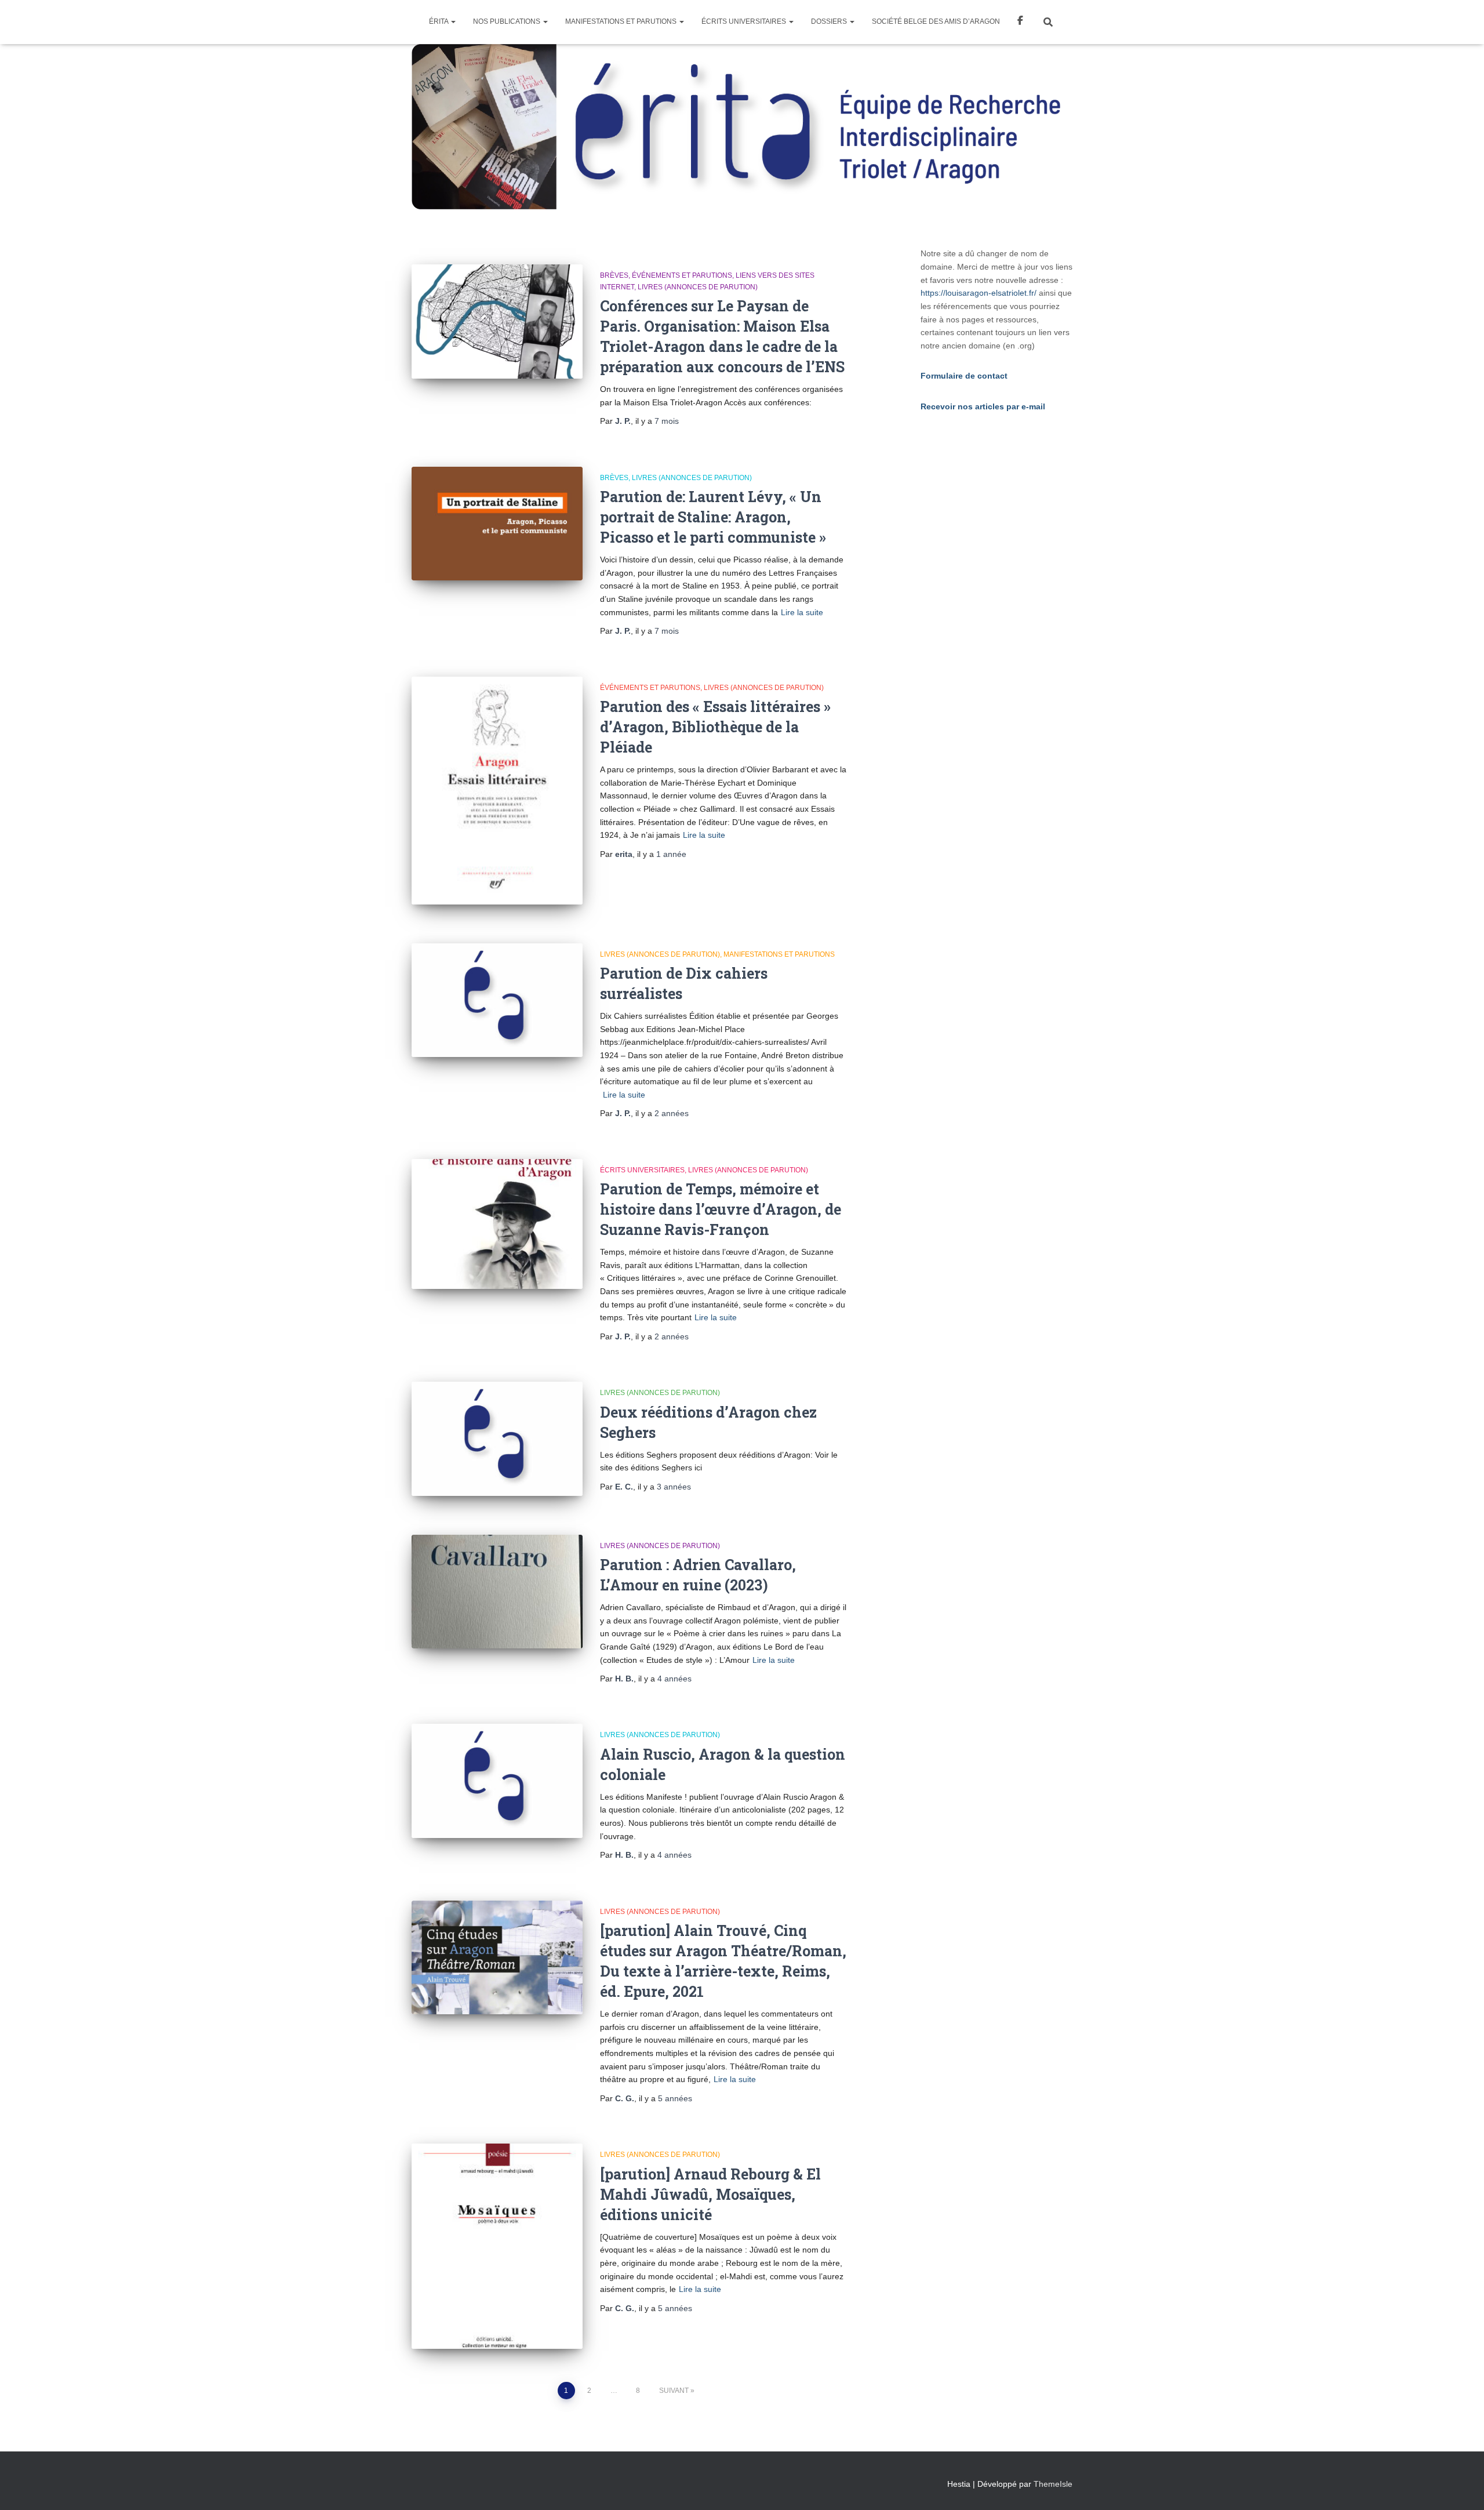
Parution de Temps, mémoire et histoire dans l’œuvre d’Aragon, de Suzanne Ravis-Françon (721, 1209)
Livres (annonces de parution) (698, 287)
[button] (453, 21)
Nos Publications (508, 21)
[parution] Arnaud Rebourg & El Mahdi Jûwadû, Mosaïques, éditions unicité (710, 2194)
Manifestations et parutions (622, 21)
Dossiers (830, 21)
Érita (439, 21)
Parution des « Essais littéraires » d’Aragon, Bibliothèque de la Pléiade (715, 727)
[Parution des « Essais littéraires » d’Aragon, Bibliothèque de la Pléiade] (497, 791)
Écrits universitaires (745, 21)
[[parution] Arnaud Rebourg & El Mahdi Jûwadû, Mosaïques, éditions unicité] (497, 2246)
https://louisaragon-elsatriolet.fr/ (979, 293)
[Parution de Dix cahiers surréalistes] (497, 1000)
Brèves (614, 275)
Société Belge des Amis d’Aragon (936, 21)
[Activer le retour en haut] (1461, 2487)
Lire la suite (802, 612)
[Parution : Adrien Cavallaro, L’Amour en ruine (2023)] (497, 1592)
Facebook (1020, 22)
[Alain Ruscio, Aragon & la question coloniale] (497, 1781)
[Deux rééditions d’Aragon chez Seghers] (497, 1439)
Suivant (674, 2391)
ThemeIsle (1053, 2484)
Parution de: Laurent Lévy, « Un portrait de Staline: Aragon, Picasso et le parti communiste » (713, 517)
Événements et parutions (682, 275)
